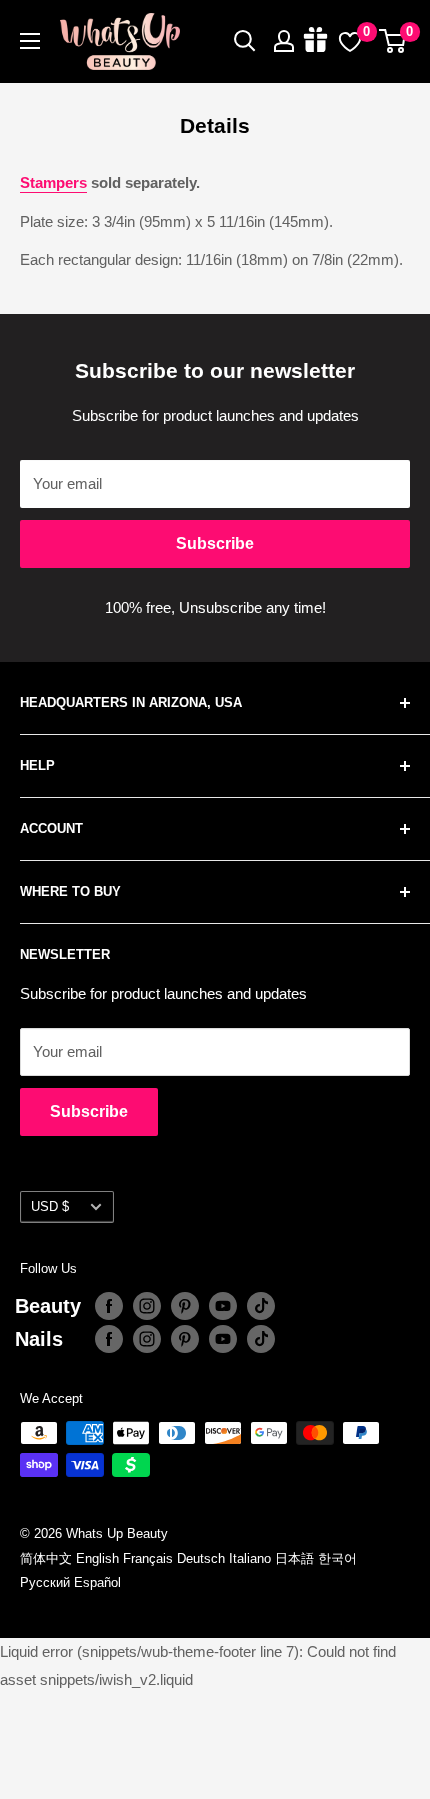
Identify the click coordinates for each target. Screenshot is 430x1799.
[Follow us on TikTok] (261, 1306)
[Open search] (245, 41)
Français (148, 1558)
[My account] (284, 41)
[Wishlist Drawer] (350, 41)
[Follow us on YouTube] (223, 1306)
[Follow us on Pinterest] (185, 1306)
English (97, 1558)
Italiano (250, 1558)
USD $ (50, 1206)
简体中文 (46, 1558)
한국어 (337, 1558)
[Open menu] (30, 41)
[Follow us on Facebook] (109, 1306)
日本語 (294, 1558)
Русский (45, 1582)
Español (97, 1582)
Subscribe (215, 543)
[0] (393, 41)
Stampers (53, 182)
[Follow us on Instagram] (147, 1306)
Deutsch (201, 1558)
